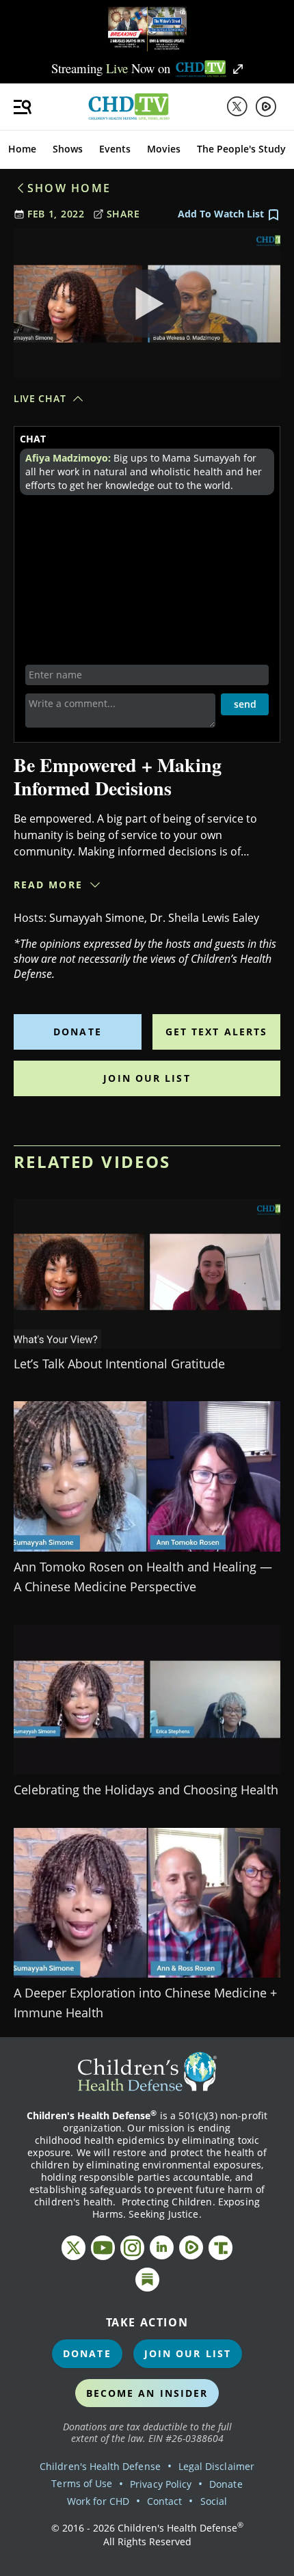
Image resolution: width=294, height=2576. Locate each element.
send (245, 704)
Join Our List (147, 1078)
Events (115, 149)
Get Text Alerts (217, 1032)
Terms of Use (82, 2483)
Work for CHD (98, 2501)
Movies (164, 149)
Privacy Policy (161, 2484)
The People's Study (241, 149)
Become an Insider (147, 2393)
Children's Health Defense (100, 2466)
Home (22, 149)
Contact (164, 2501)
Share (123, 214)
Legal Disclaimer (216, 2466)
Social (214, 2501)
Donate (78, 1032)
